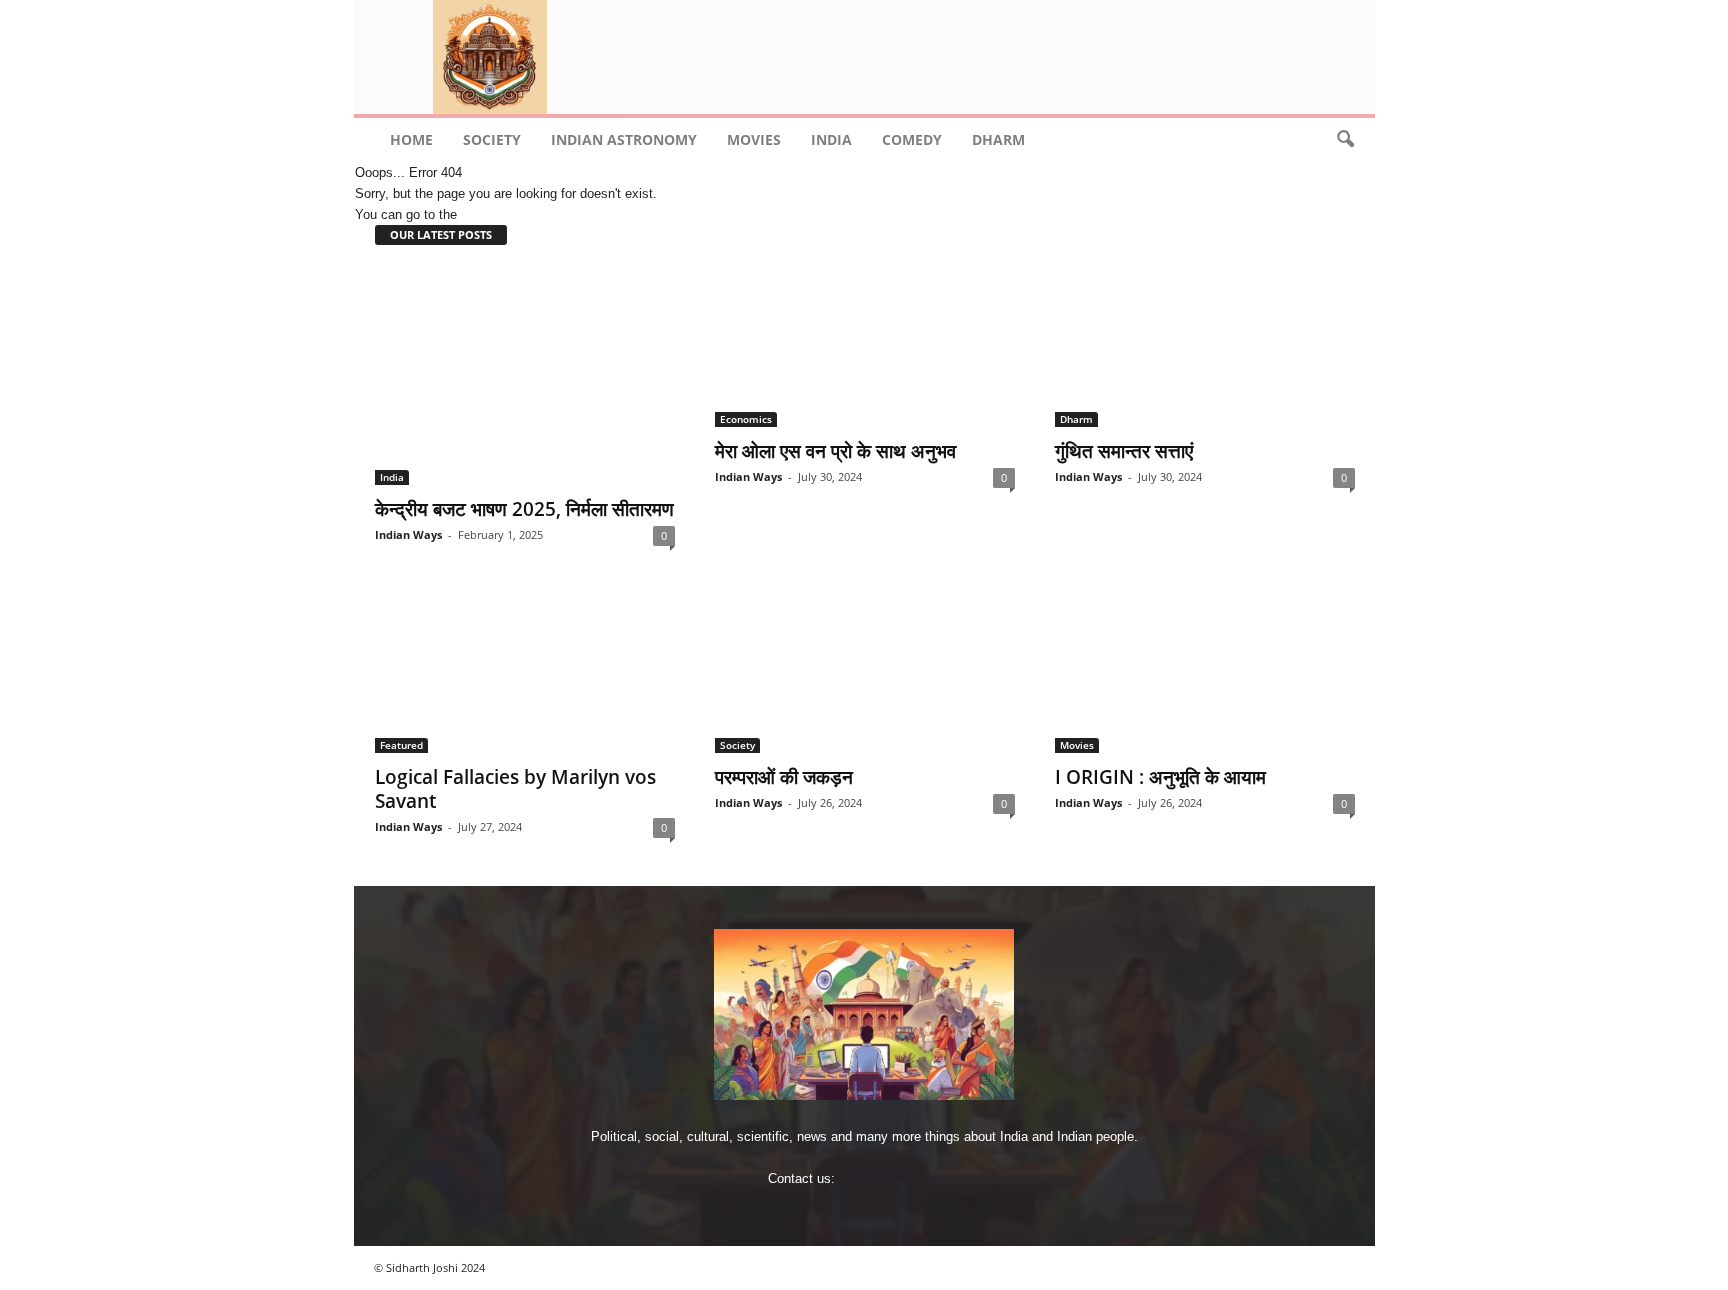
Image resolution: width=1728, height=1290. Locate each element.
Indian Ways (408, 534)
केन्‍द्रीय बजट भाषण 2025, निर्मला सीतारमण (524, 509)
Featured (401, 745)
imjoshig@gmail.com (899, 1178)
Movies (754, 139)
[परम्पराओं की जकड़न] (865, 673)
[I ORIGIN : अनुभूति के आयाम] (1205, 673)
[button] (1345, 140)
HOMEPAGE (498, 214)
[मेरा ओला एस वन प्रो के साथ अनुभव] (865, 347)
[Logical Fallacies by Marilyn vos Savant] (525, 673)
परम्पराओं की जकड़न (784, 777)
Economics (746, 419)
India (831, 139)
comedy (912, 139)
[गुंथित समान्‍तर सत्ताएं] (1205, 347)
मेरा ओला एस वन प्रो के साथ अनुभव (835, 451)
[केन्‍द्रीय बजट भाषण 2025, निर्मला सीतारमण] (525, 376)
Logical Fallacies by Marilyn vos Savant (515, 789)
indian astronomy (624, 139)
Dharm (998, 139)
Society (492, 139)
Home (411, 139)
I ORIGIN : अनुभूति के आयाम (1160, 777)
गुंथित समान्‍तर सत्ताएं (1124, 451)
